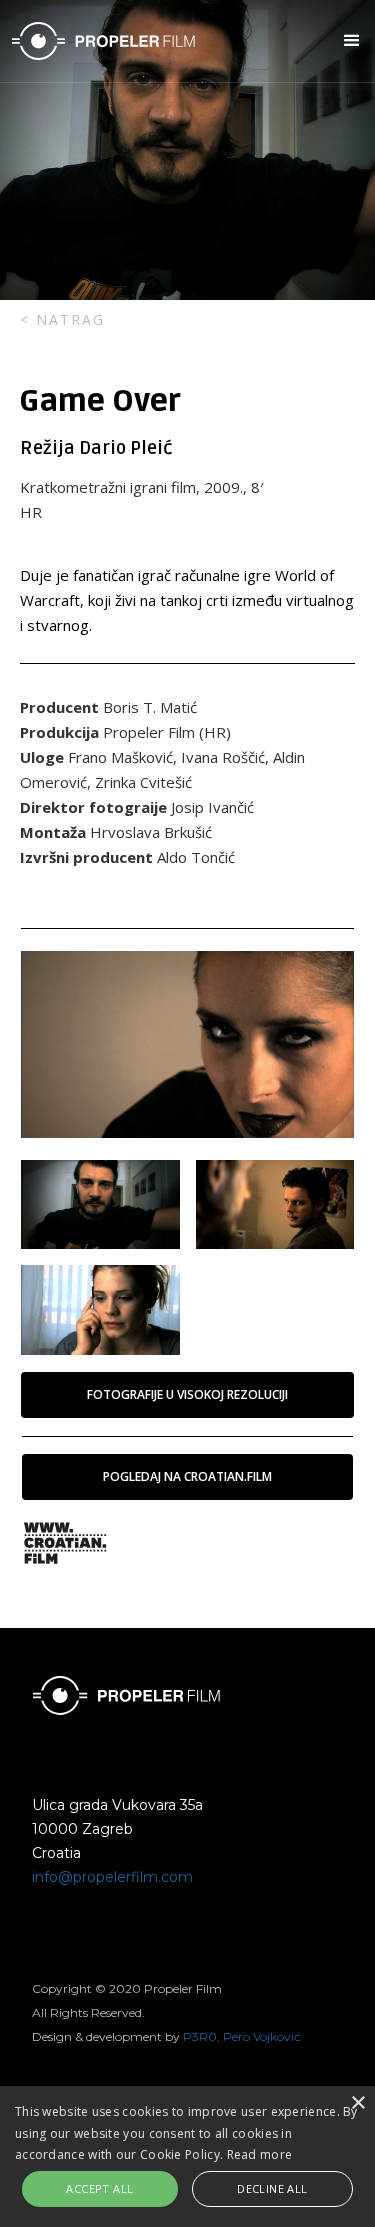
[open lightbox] (187, 1044)
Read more (260, 2154)
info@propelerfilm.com (112, 1877)
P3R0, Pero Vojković (242, 2036)
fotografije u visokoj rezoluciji (187, 1394)
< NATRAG (62, 319)
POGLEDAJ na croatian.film (187, 1476)
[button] (345, 41)
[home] (169, 41)
